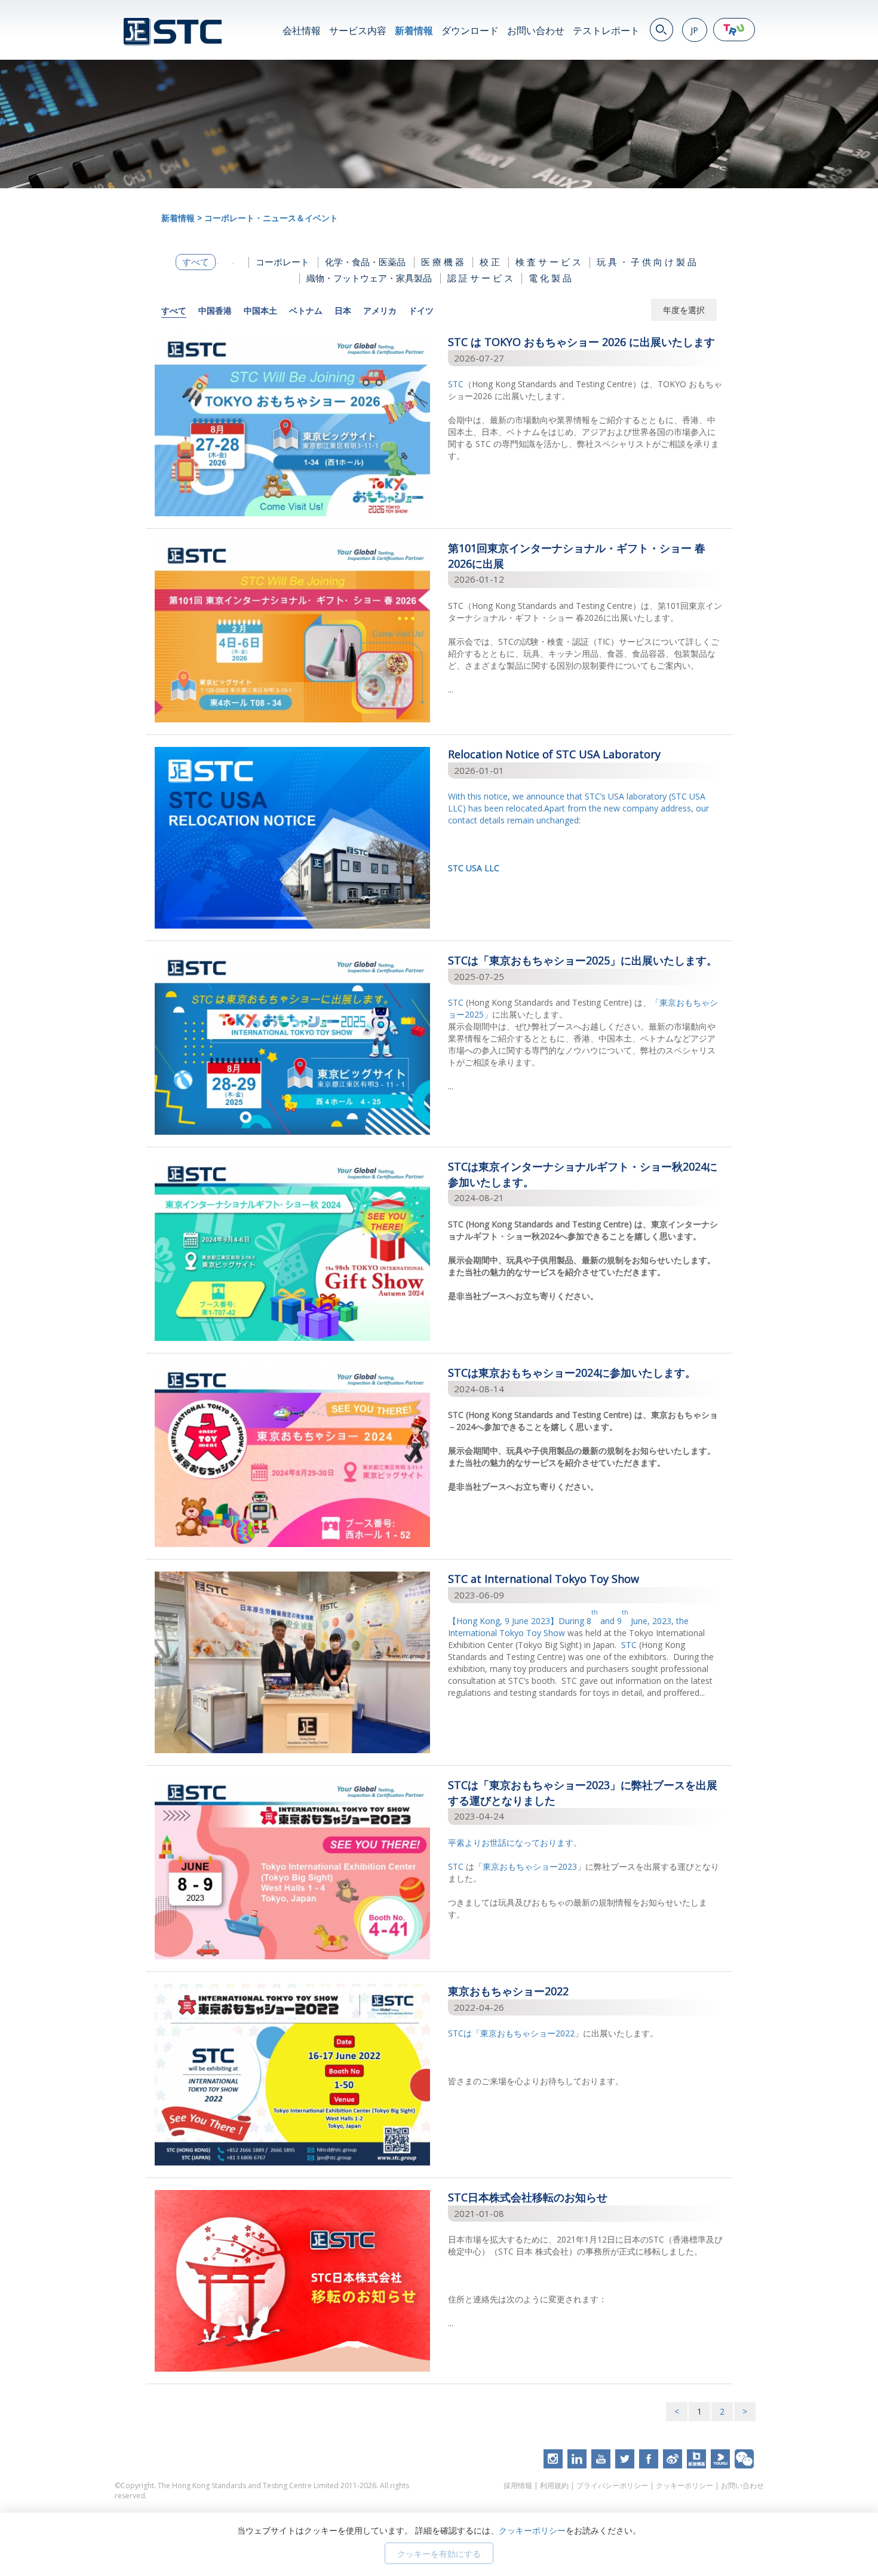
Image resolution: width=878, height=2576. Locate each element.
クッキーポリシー (684, 2485)
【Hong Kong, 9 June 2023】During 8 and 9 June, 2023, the (568, 1621)
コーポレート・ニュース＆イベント (271, 218)
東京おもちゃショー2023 (530, 1866)
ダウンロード (470, 30)
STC (456, 384)
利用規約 (554, 2485)
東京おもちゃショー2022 (527, 2033)
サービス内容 (358, 30)
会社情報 (302, 30)
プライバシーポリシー (612, 2485)
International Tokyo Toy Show (506, 1633)
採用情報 (518, 2485)
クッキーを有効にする (439, 2554)
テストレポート (606, 30)
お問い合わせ (536, 30)
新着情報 (414, 30)
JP (694, 30)
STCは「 (464, 2033)
